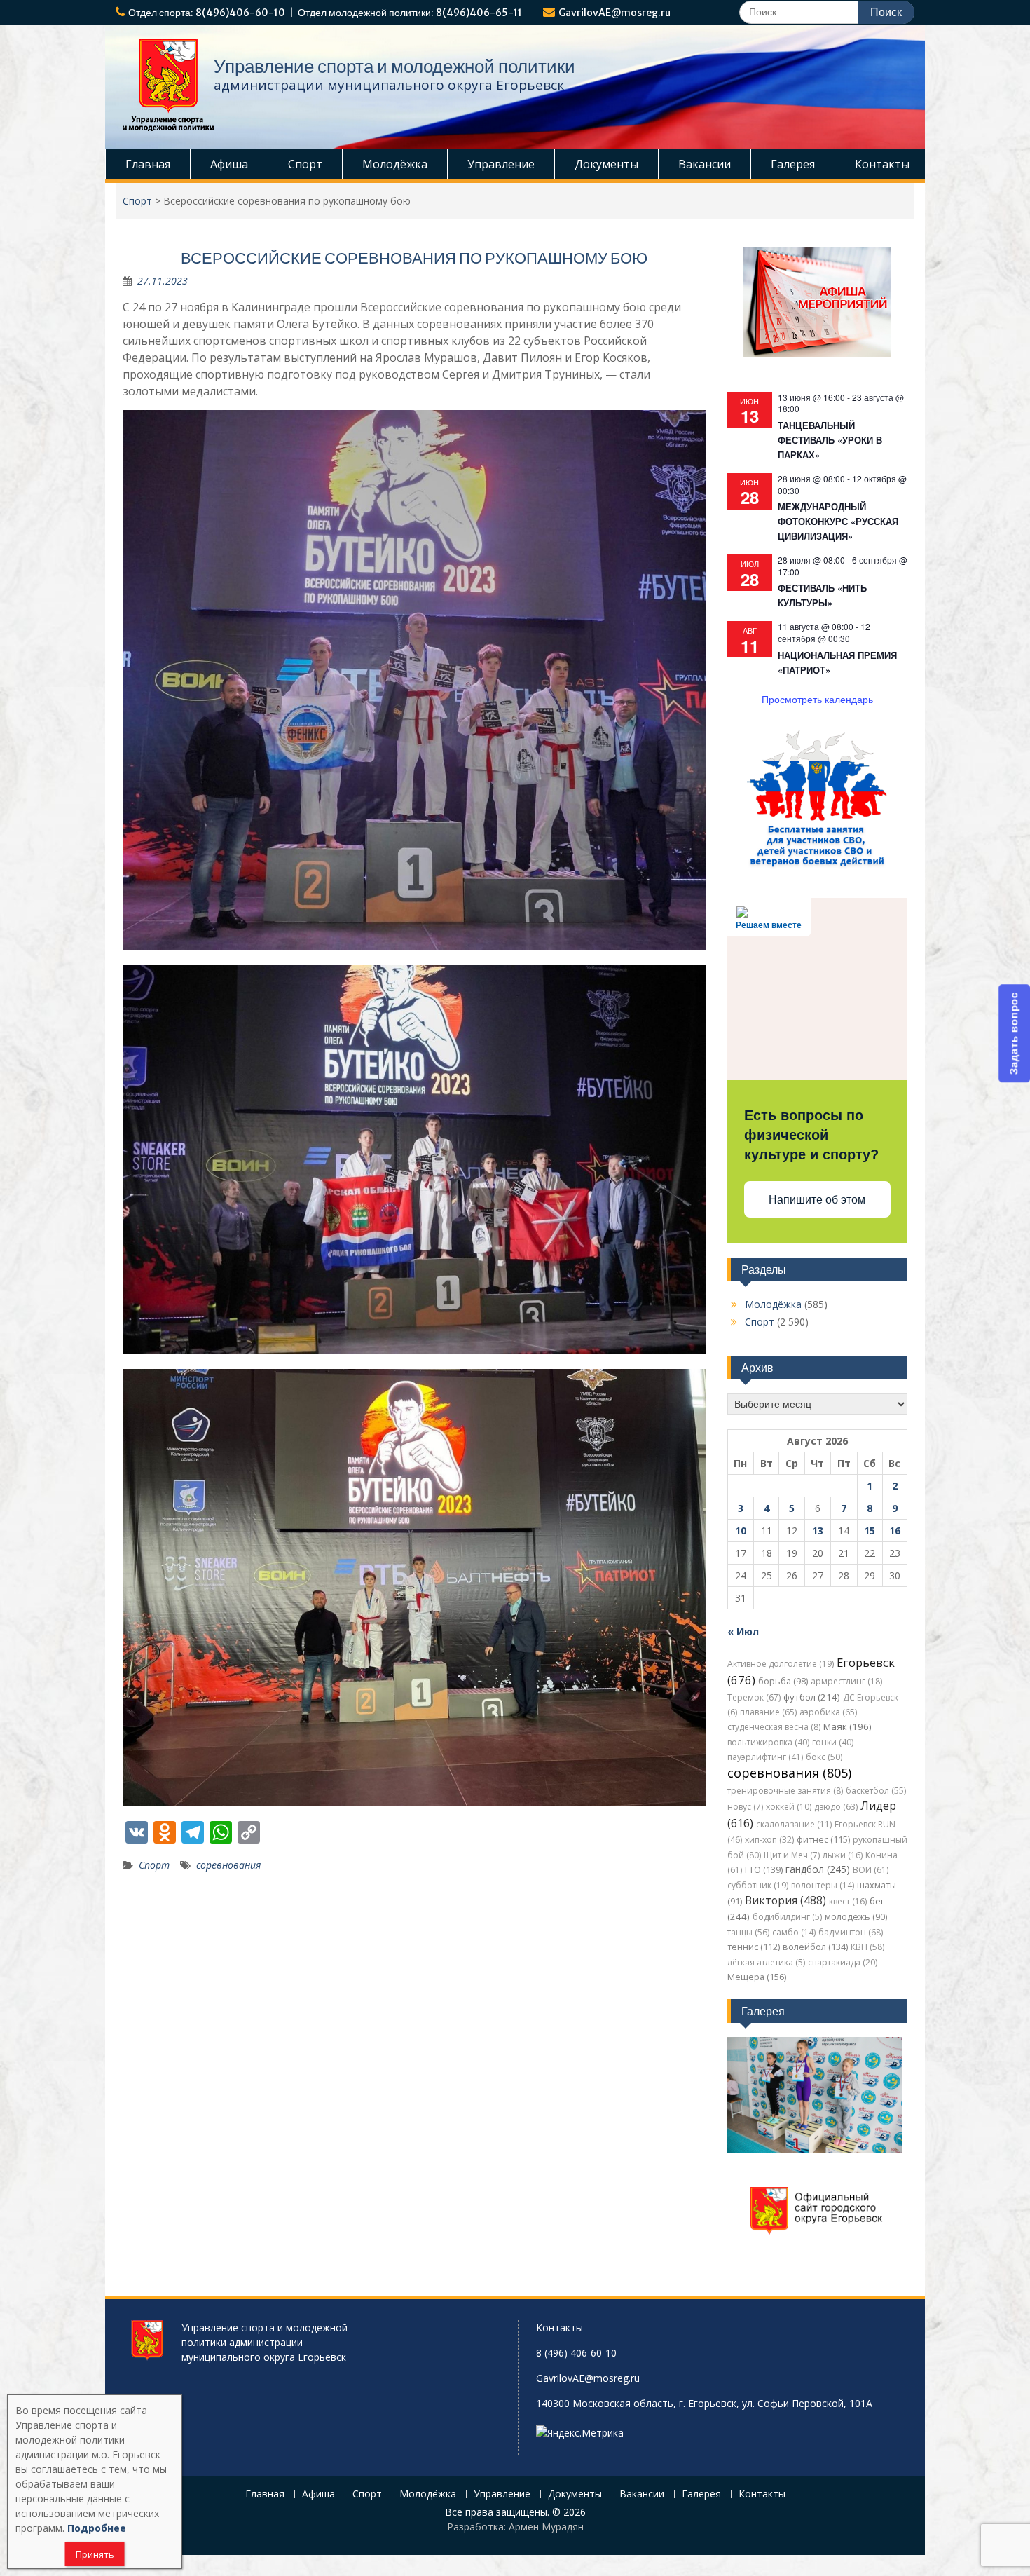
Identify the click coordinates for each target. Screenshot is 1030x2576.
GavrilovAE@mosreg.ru (614, 13)
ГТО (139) (764, 1870)
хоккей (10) (789, 1807)
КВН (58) (867, 1947)
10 (741, 1531)
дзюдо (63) (836, 1807)
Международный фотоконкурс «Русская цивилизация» (838, 521)
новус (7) (745, 1807)
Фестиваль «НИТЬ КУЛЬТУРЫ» (822, 595)
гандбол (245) (818, 1869)
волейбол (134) (815, 1947)
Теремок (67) (754, 1697)
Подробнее (97, 2528)
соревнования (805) (789, 1773)
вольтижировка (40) (768, 1742)
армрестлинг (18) (846, 1681)
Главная (148, 164)
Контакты (882, 164)
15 (870, 1531)
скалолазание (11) (794, 1824)
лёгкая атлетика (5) (766, 1962)
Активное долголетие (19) (781, 1664)
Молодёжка (395, 164)
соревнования (228, 1865)
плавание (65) (768, 1712)
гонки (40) (833, 1742)
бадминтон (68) (851, 1932)
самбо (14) (794, 1932)
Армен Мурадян (546, 2527)
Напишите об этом (817, 1200)
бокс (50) (824, 1757)
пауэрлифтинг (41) (765, 1757)
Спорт (305, 164)
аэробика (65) (828, 1712)
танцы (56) (748, 1932)
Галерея (793, 164)
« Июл (743, 1631)
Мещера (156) (757, 1977)
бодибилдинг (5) (787, 1917)
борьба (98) (783, 1681)
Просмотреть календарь (817, 699)
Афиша (229, 164)
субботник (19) (758, 1885)
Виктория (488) (785, 1900)
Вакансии (705, 164)
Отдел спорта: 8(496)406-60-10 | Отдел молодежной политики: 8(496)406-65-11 (325, 13)
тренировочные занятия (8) (785, 1791)
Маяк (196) (847, 1726)
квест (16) (848, 1901)
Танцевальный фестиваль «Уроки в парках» (830, 440)
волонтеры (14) (823, 1885)
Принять (95, 2554)
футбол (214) (812, 1697)
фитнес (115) (823, 1840)
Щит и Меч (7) (792, 1855)
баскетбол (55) (876, 1791)
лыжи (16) (843, 1855)
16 (895, 1531)
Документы (606, 164)
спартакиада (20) (843, 1962)
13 (818, 1531)
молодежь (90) (856, 1917)
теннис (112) (754, 1947)
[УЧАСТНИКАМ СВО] (817, 865)
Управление (501, 164)
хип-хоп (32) (769, 1840)
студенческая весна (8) (774, 1727)
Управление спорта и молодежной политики (394, 66)
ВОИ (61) (871, 1870)
